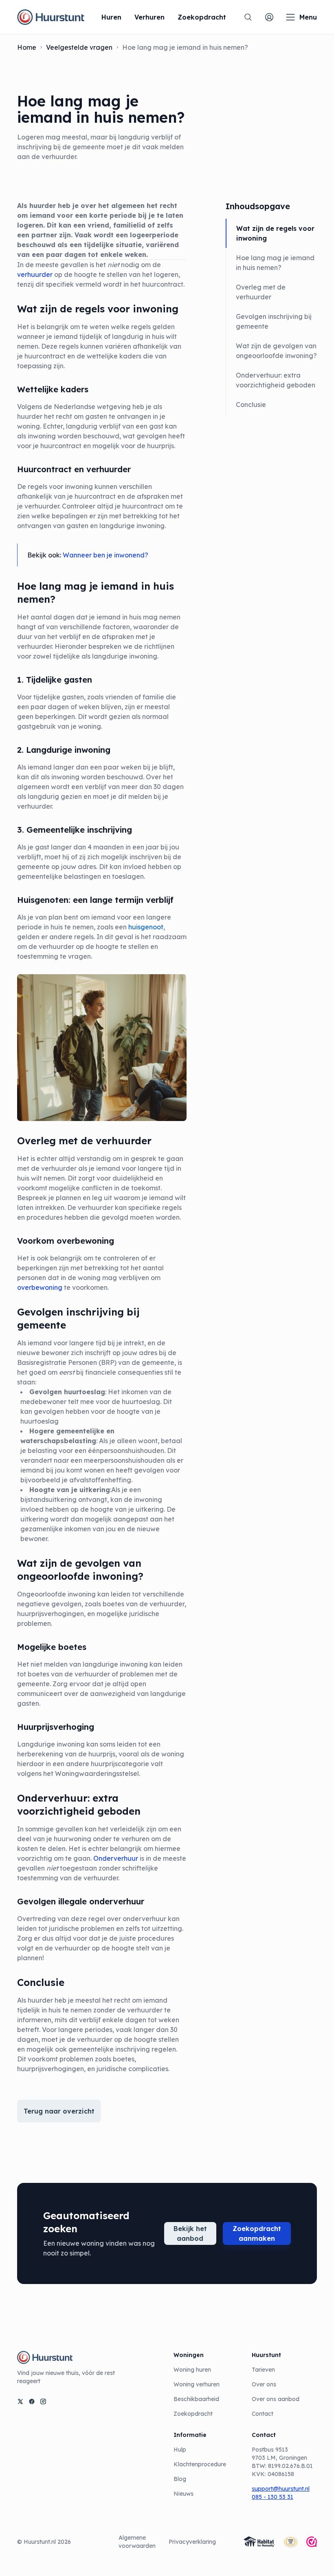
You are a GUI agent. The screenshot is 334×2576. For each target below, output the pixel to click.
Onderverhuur (116, 1858)
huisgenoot (146, 927)
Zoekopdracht (193, 2414)
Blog (180, 2479)
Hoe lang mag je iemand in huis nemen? (275, 263)
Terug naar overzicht (59, 2111)
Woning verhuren (197, 2384)
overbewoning (40, 1287)
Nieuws (183, 2494)
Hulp (180, 2450)
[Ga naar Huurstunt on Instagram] (43, 2401)
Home (27, 47)
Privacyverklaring (192, 2542)
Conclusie (251, 405)
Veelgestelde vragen (79, 47)
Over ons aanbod (276, 2399)
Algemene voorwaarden (137, 2542)
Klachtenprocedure (200, 2464)
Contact (263, 2414)
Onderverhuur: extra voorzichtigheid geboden (276, 380)
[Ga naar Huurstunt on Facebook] (32, 2401)
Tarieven (263, 2370)
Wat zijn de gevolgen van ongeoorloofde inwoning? (276, 351)
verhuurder (35, 274)
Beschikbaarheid (196, 2399)
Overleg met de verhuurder (261, 292)
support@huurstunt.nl (281, 2489)
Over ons (264, 2384)
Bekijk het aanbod (190, 2233)
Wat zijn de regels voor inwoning (275, 233)
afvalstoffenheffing (100, 1480)
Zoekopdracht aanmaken (257, 2233)
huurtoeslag (141, 1402)
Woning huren (192, 2370)
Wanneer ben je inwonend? (105, 555)
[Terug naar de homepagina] (51, 17)
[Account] (269, 17)
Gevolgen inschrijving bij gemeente (274, 321)
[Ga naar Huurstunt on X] (20, 2401)
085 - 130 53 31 (272, 2497)
